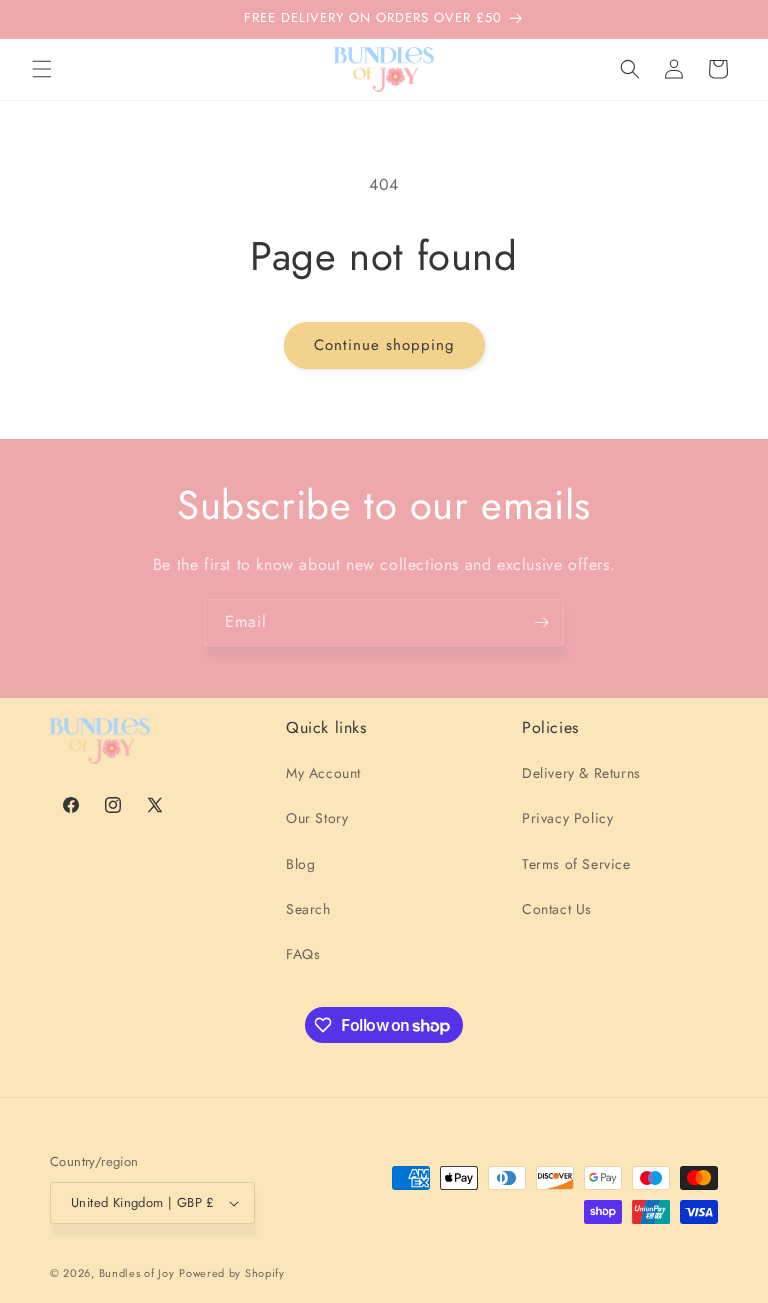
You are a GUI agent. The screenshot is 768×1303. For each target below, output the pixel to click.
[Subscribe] (541, 622)
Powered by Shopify (232, 1273)
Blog (300, 864)
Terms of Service (576, 864)
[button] (42, 69)
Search (308, 909)
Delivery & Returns (581, 773)
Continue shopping (384, 345)
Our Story (317, 818)
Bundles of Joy (137, 1273)
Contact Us (557, 909)
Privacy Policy (567, 818)
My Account (323, 773)
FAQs (303, 954)
